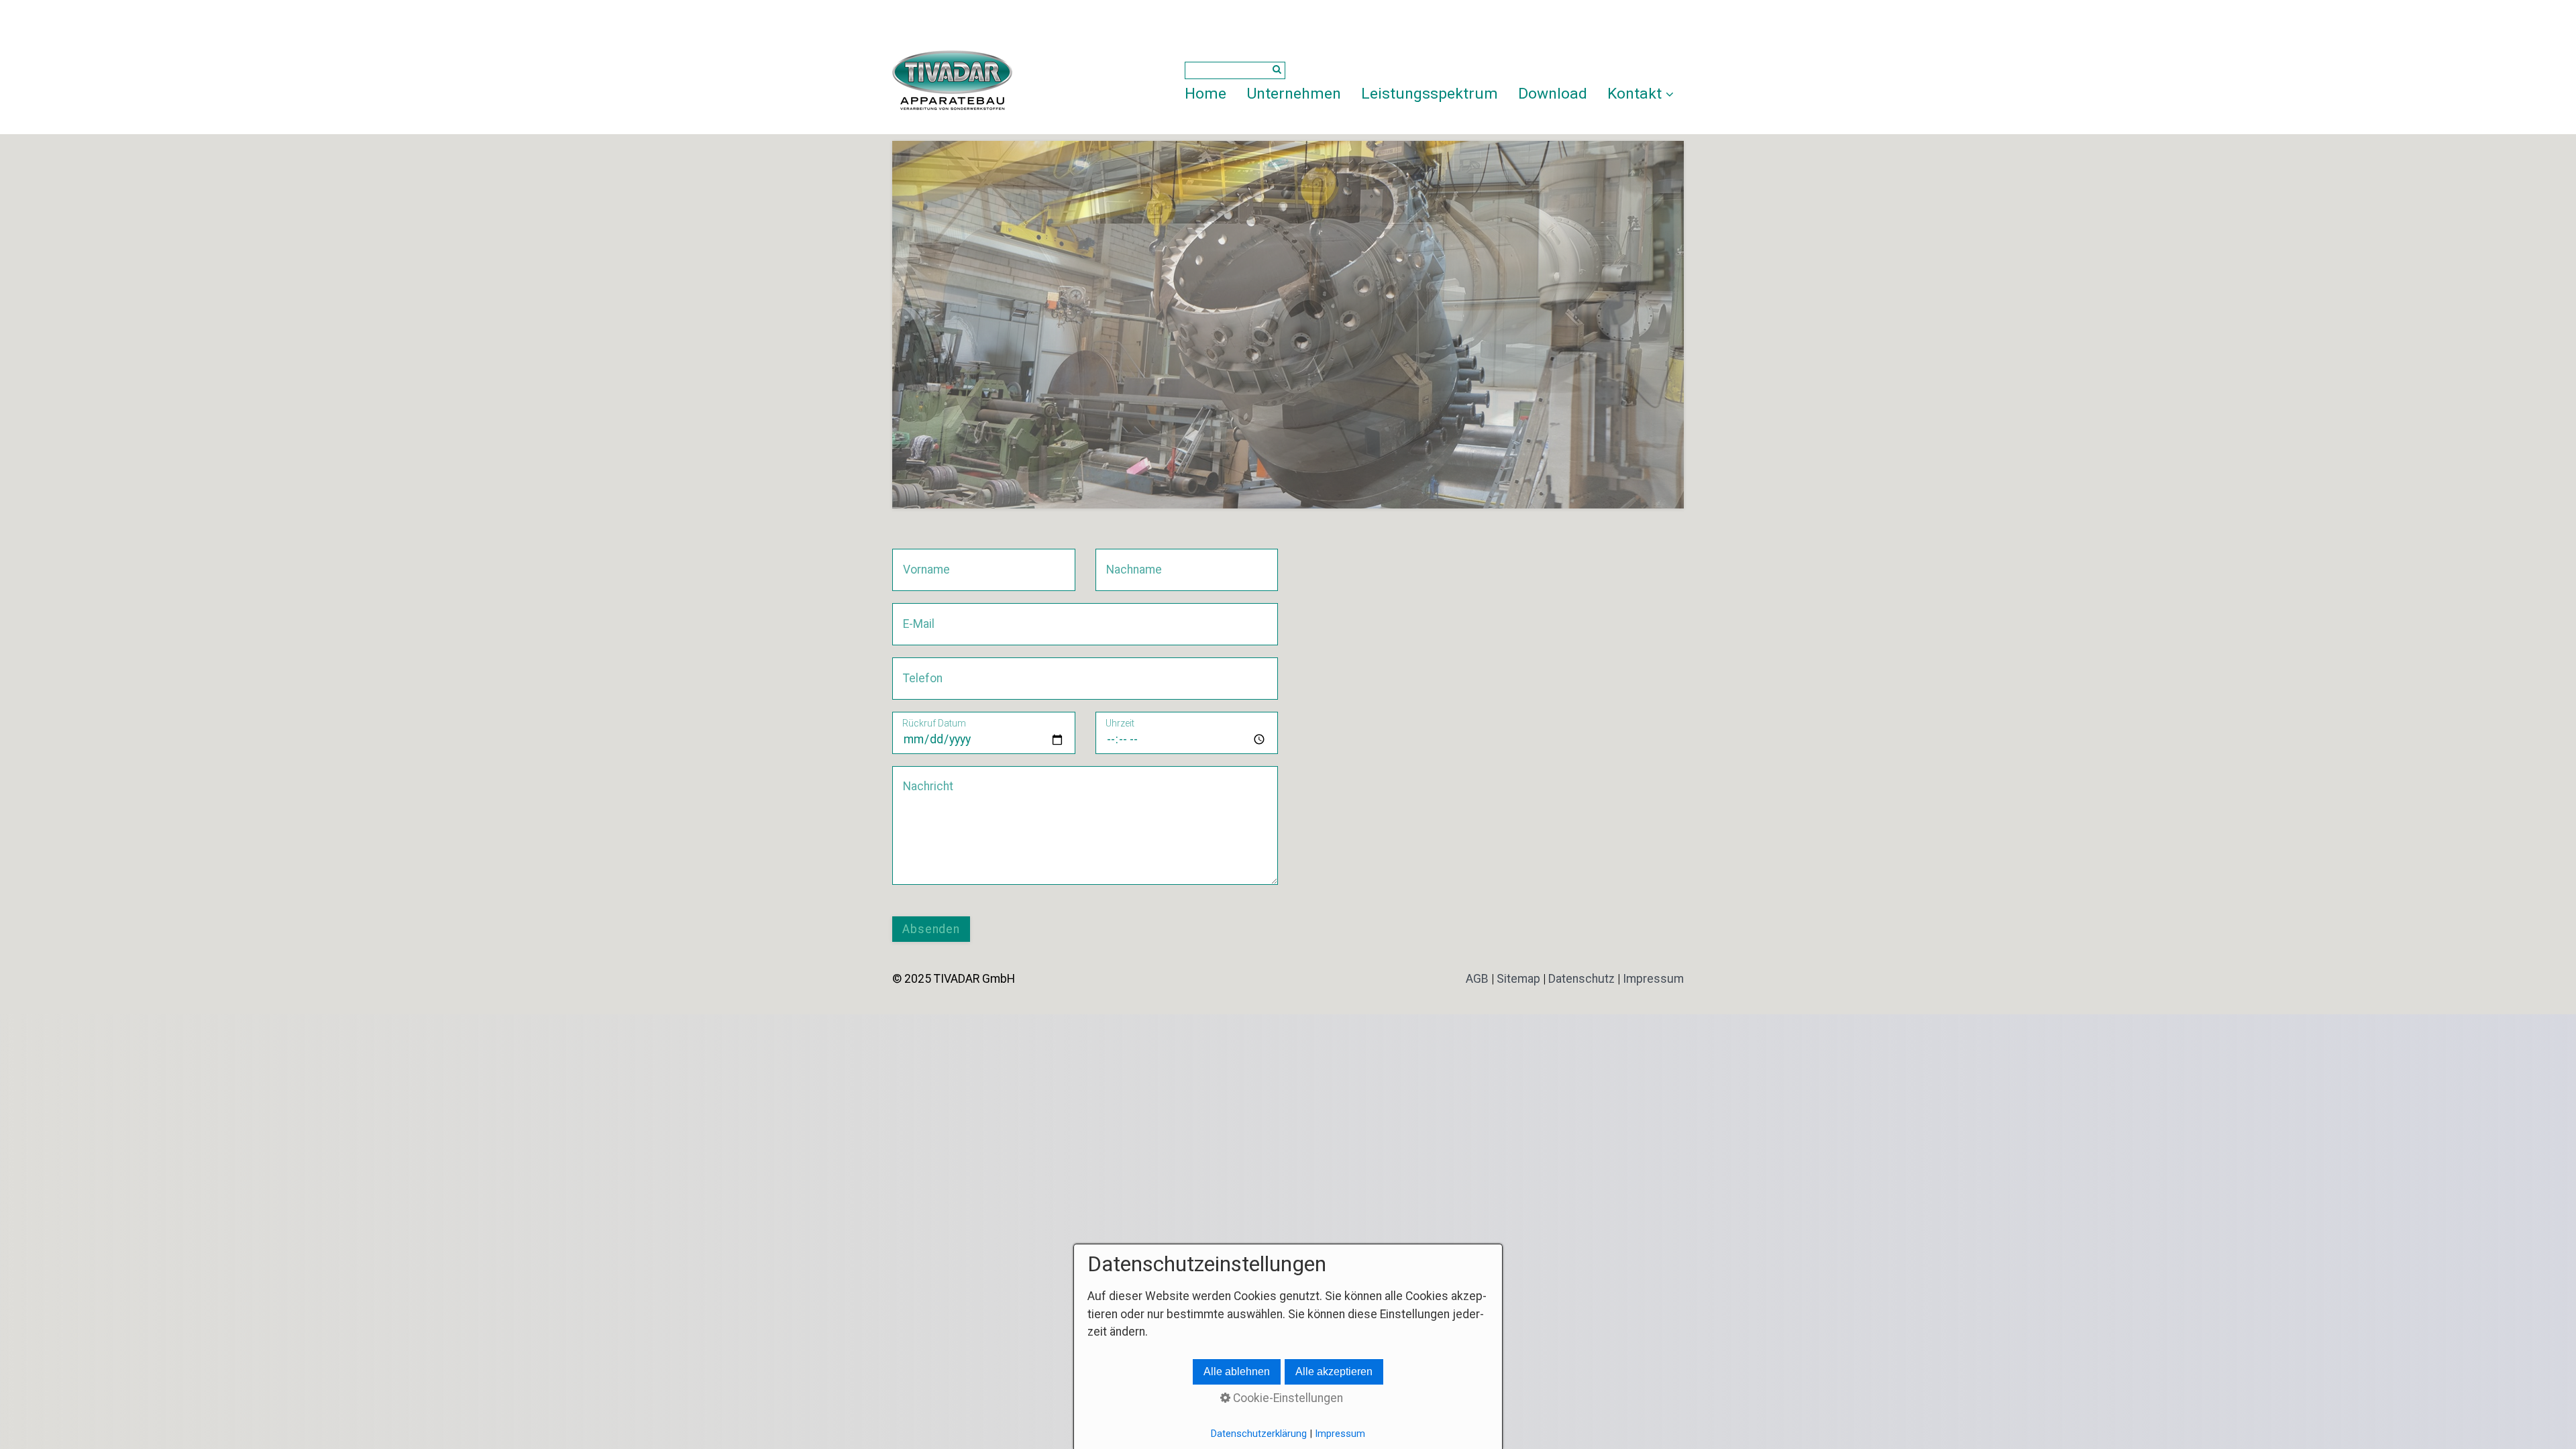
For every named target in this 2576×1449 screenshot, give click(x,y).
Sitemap (1518, 979)
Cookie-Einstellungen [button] (1287, 1398)
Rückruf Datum (934, 723)
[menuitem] (1211, 94)
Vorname (922, 560)
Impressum (1653, 979)
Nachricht (923, 778)
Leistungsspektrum (1430, 94)
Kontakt (1634, 94)
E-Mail (915, 615)
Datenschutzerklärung (1259, 1434)
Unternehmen (1294, 94)
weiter (1664, 327)
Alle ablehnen (1237, 1372)
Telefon (918, 669)
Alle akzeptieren (1334, 1372)
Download (1553, 94)
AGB (1477, 979)
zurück (912, 327)
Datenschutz (1581, 979)
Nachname (1129, 560)
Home (1205, 94)
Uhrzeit (1120, 723)
